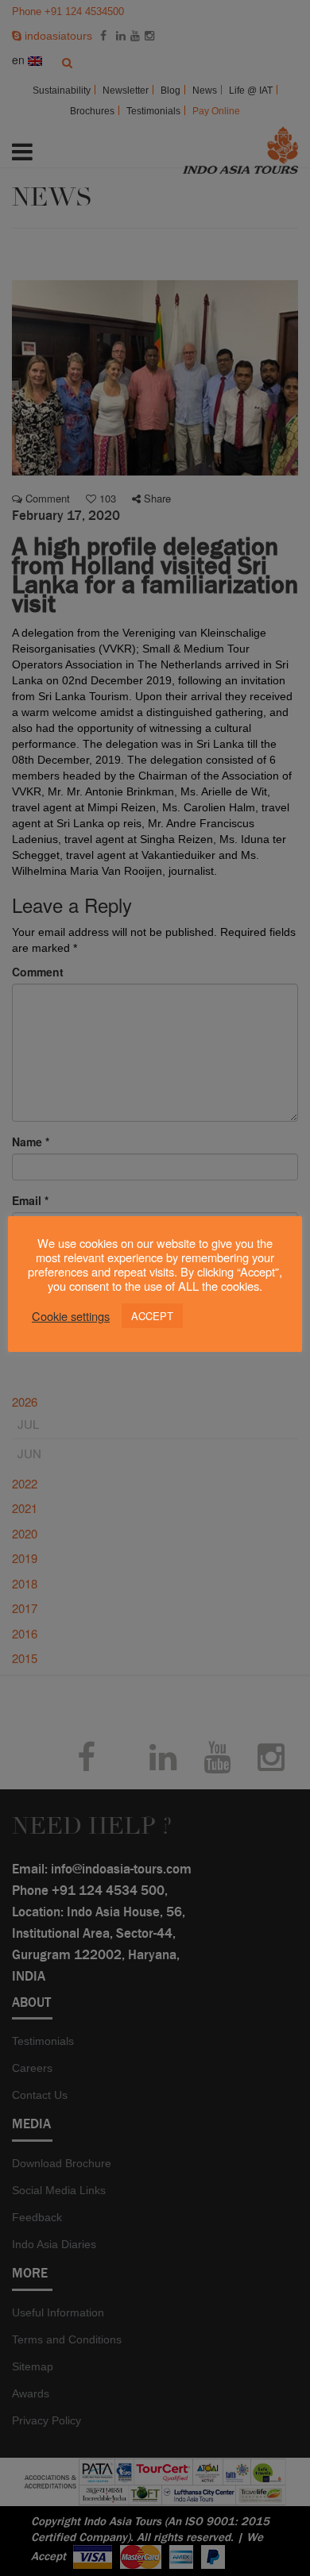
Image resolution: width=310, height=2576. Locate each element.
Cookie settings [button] (71, 1316)
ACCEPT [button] (152, 1316)
